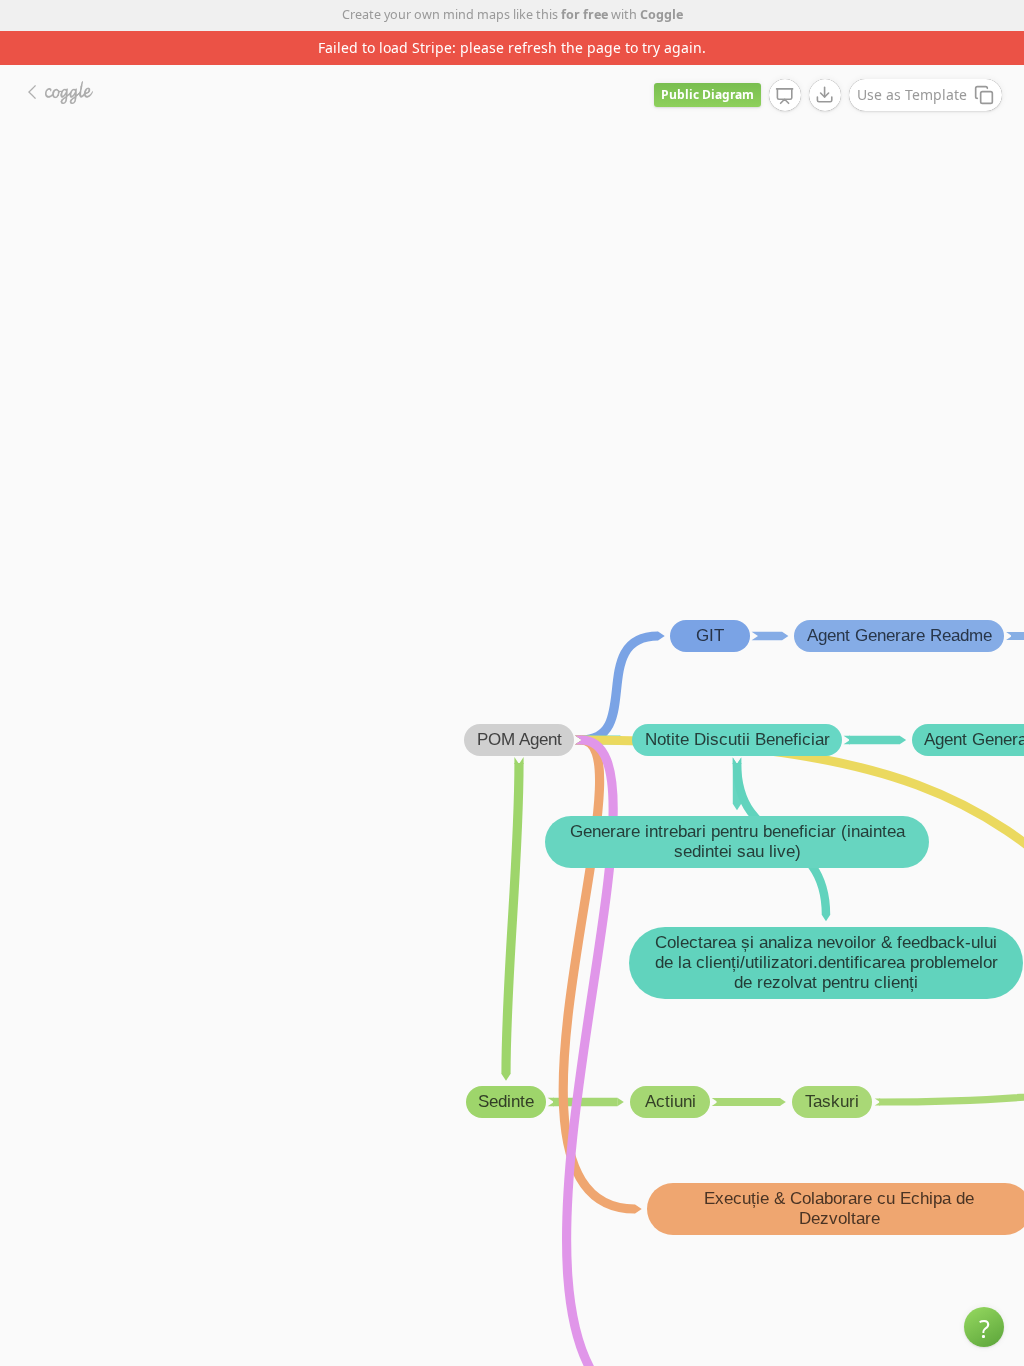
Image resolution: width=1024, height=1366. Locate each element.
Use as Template (912, 94)
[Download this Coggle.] (825, 95)
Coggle (661, 14)
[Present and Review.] (785, 96)
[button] (984, 1327)
